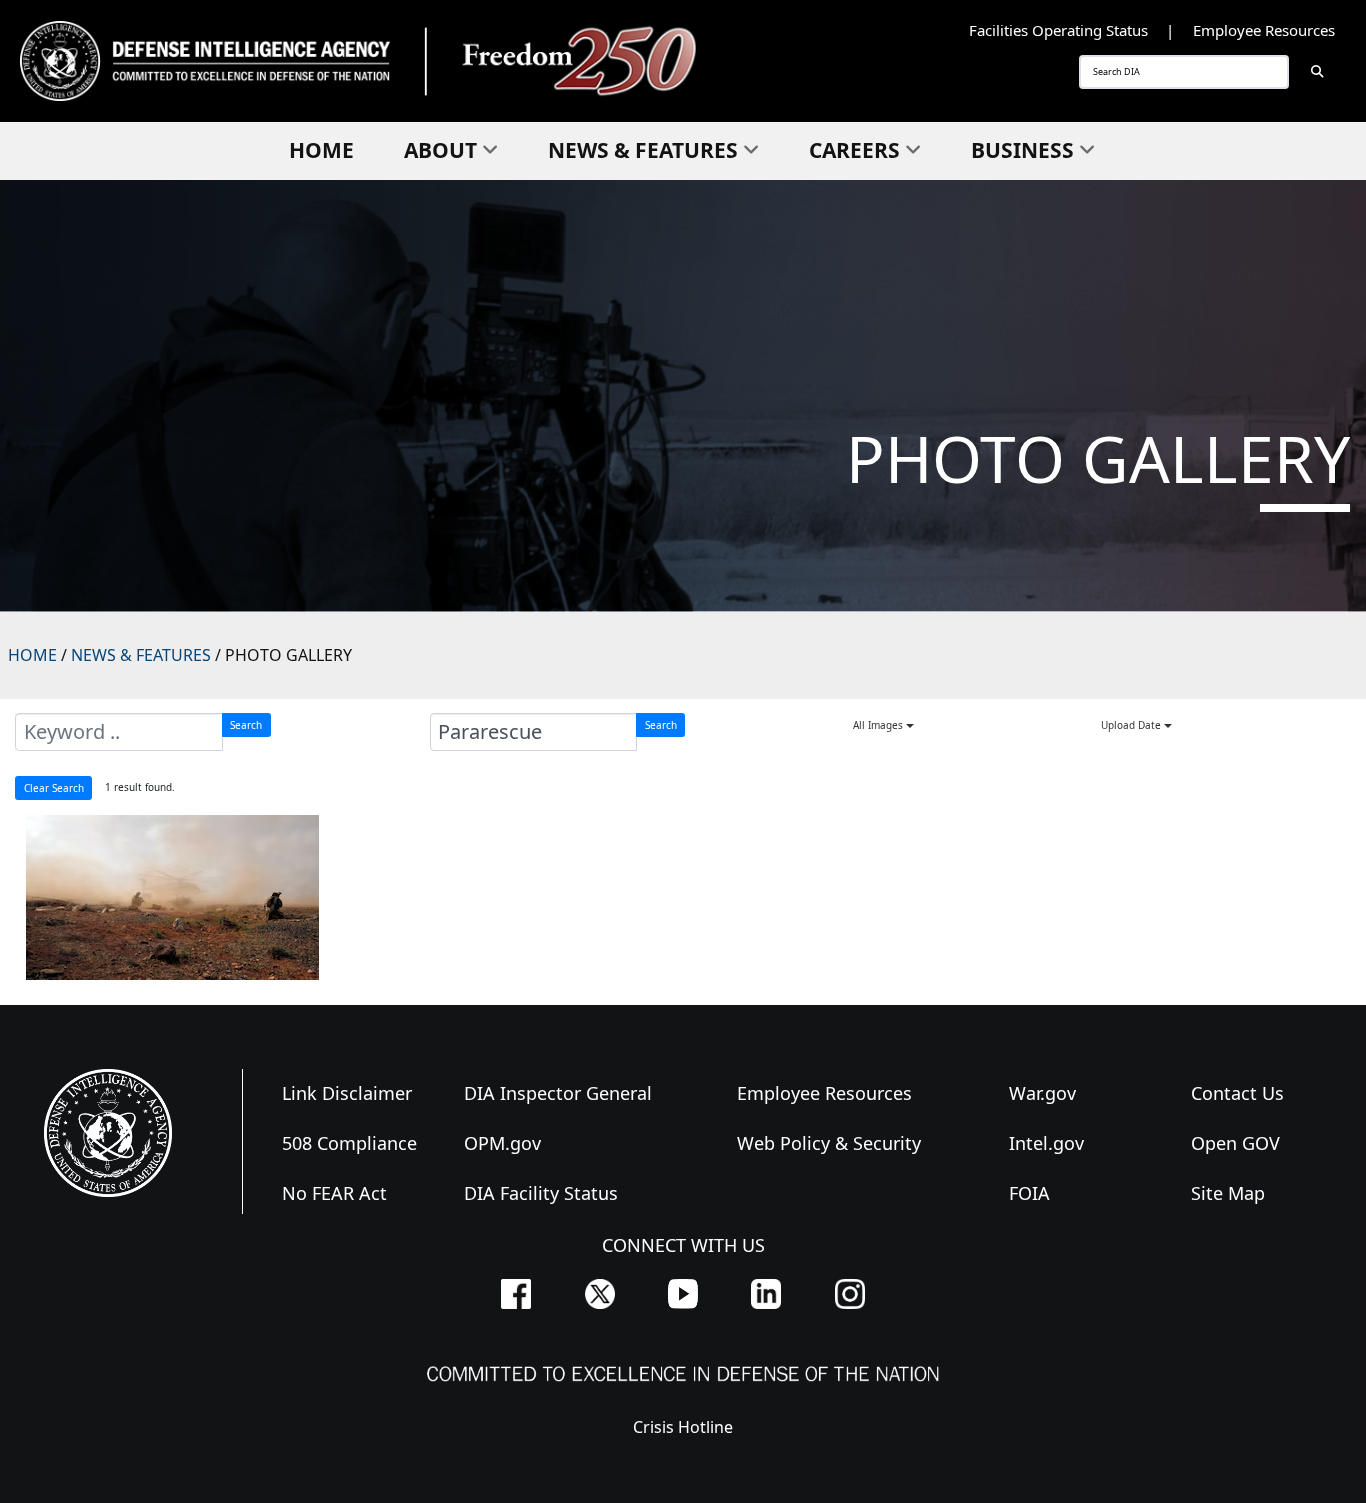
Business (1022, 150)
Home (321, 150)
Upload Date (1132, 725)
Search (246, 725)
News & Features (643, 150)
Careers (854, 150)
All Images (879, 725)
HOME (32, 655)
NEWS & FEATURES (141, 655)
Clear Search (54, 788)
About (440, 150)
